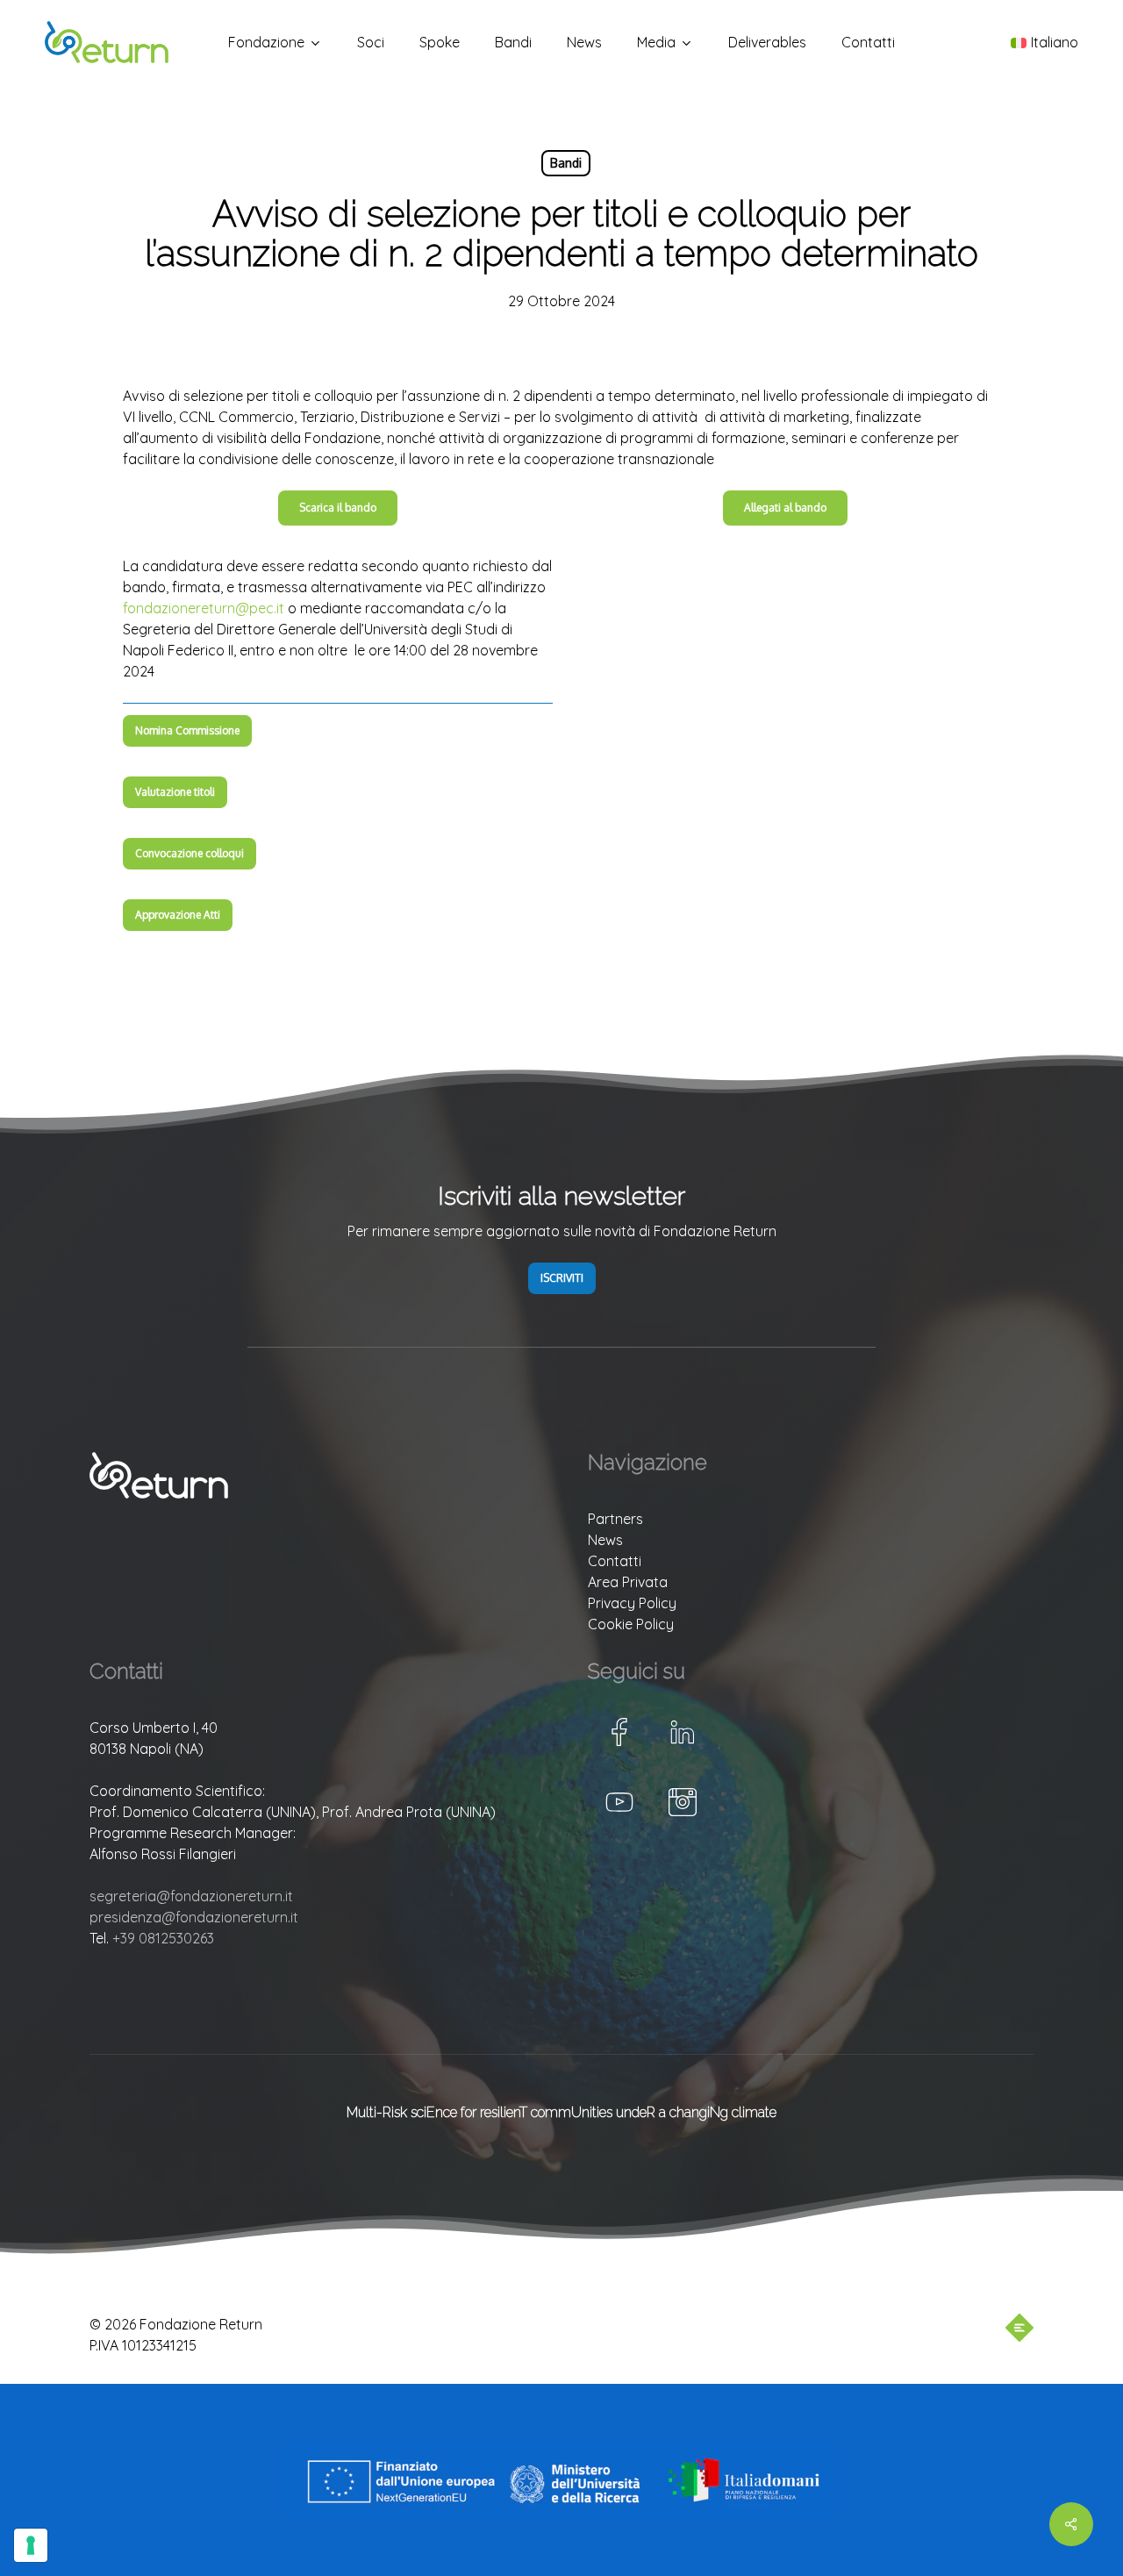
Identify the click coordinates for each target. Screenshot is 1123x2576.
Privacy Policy (632, 1603)
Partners (615, 1519)
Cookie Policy (631, 1624)
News (605, 1540)
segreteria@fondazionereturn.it (191, 1896)
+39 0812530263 (163, 1938)
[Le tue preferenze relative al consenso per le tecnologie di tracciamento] (31, 2545)
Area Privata (628, 1582)
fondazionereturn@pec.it (204, 608)
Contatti (615, 1561)
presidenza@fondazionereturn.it (194, 1917)
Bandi (566, 163)
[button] (338, 508)
